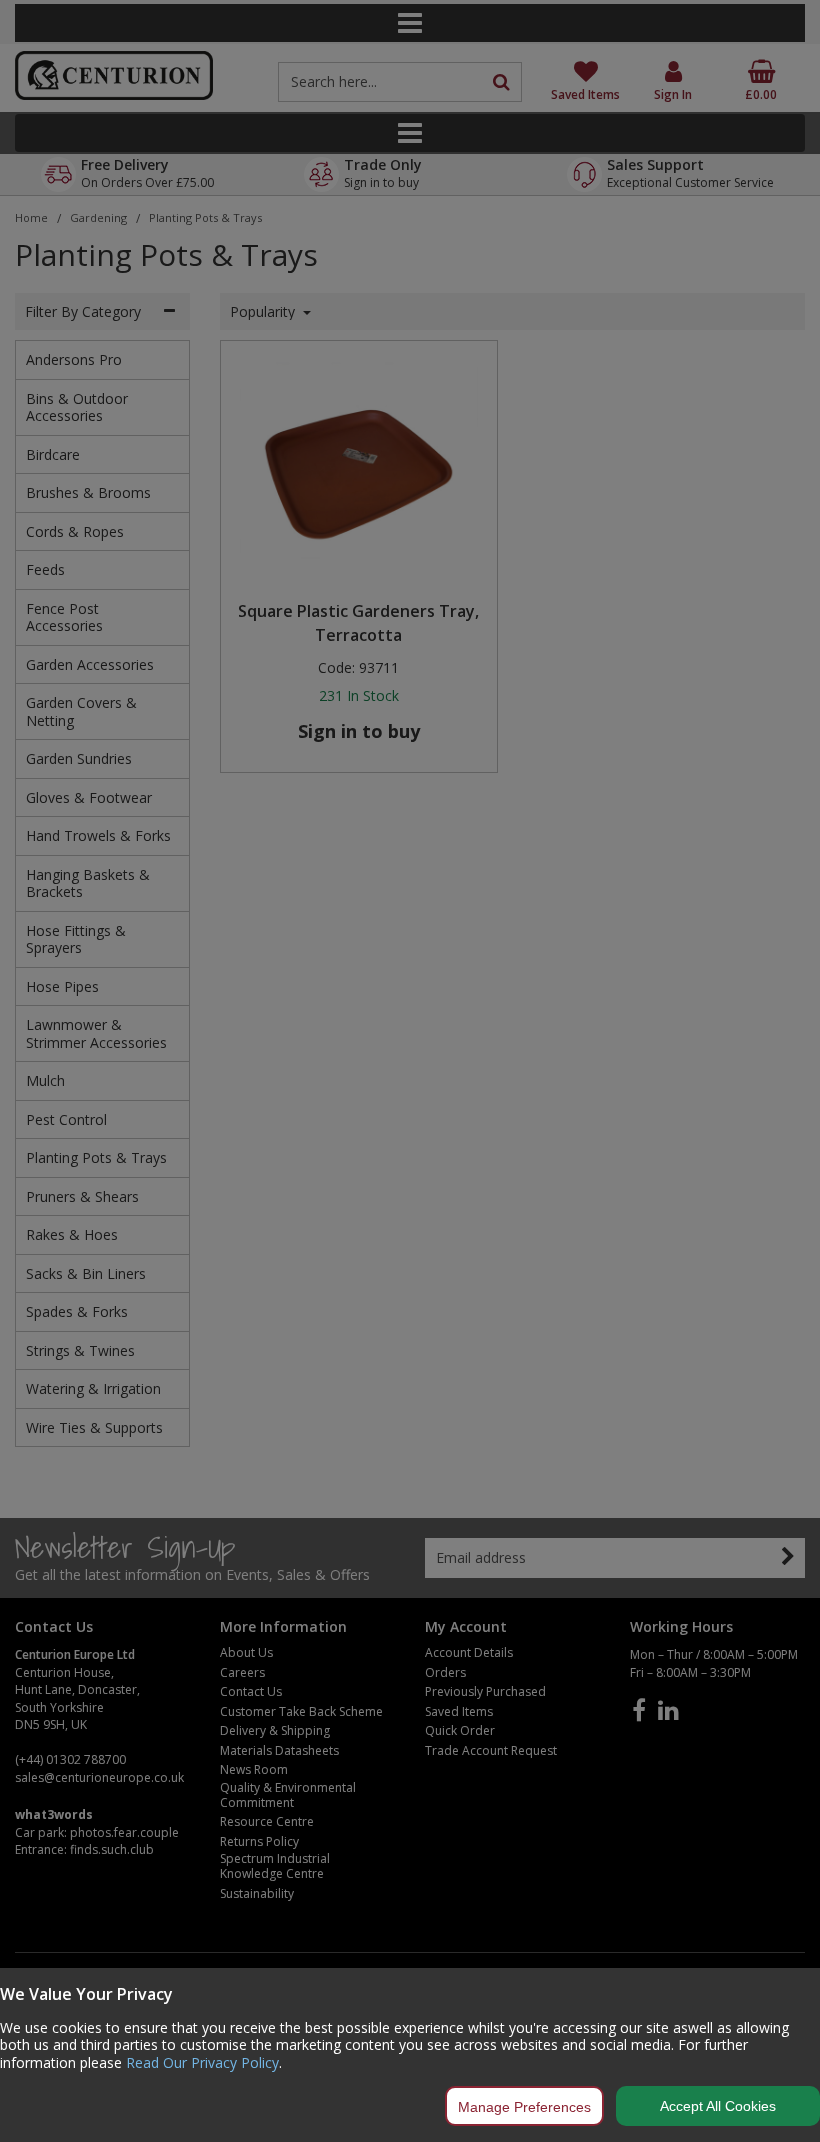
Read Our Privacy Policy (202, 2062)
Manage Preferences (524, 2107)
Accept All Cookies (718, 2106)
